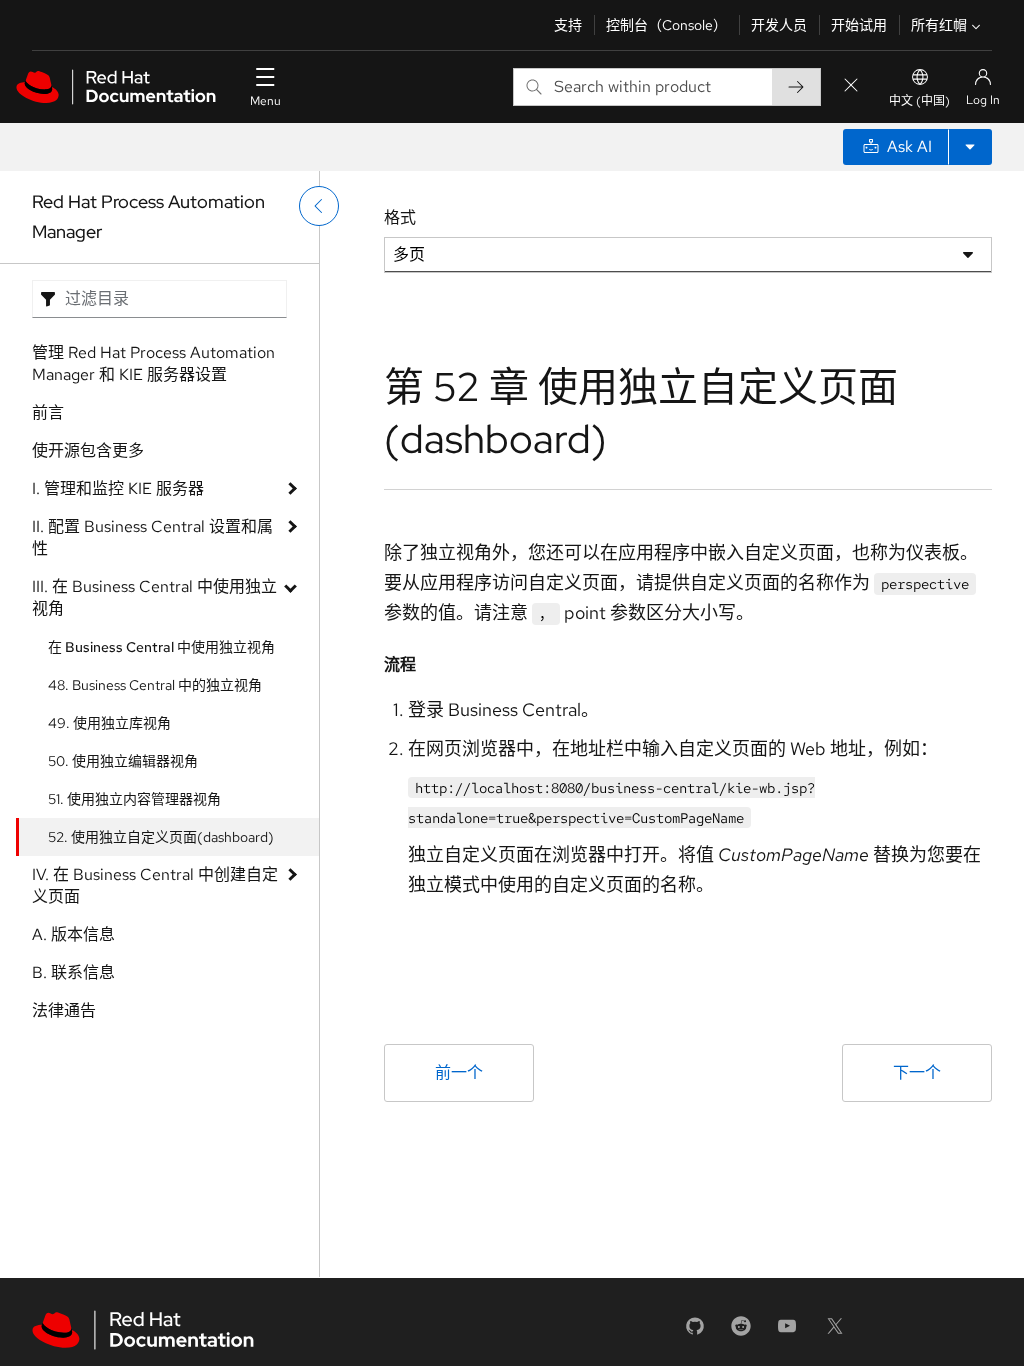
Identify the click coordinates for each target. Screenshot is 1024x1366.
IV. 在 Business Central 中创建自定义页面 (155, 885)
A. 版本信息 (73, 934)
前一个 (459, 1072)
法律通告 (64, 1010)
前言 (48, 412)
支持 (568, 25)
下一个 (917, 1072)
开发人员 (779, 25)
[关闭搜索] (851, 86)
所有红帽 (939, 25)
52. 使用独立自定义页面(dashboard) (161, 837)
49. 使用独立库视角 (109, 723)
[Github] (695, 1332)
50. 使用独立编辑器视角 (123, 761)
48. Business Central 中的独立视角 (155, 685)
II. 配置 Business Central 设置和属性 (152, 537)
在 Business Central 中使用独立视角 (161, 647)
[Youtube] (787, 1332)
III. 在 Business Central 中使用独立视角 (154, 597)
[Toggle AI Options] (970, 147)
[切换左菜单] (319, 206)
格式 (400, 217)
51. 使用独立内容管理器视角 (134, 799)
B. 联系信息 (73, 972)
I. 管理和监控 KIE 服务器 (118, 488)
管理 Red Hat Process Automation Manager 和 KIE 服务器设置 (153, 363)
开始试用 (859, 25)
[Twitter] (835, 1332)
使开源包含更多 (88, 450)
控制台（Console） (666, 25)
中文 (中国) (919, 101)
